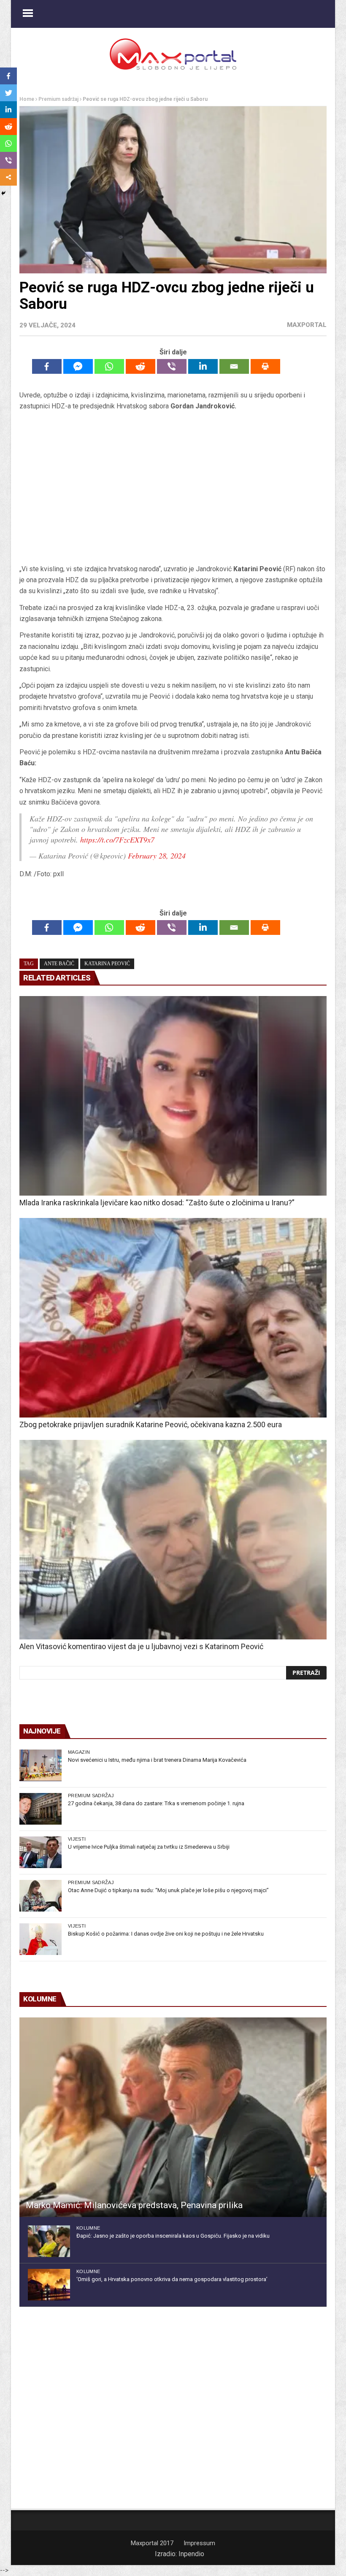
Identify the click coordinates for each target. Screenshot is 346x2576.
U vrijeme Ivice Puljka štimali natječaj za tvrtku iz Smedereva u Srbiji (149, 1847)
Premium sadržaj (58, 99)
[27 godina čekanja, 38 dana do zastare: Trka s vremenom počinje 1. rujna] (41, 1809)
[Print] (265, 366)
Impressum (199, 2543)
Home (27, 99)
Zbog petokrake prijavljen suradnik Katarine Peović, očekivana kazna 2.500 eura (151, 1424)
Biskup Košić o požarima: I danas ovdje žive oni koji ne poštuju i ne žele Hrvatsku (166, 1934)
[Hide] (3, 193)
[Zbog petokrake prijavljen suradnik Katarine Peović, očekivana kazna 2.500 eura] (173, 1318)
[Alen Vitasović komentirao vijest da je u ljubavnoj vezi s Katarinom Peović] (173, 1540)
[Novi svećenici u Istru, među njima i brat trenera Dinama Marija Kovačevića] (41, 1765)
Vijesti (77, 1839)
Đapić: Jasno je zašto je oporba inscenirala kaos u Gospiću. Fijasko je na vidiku (173, 2236)
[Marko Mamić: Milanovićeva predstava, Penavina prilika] (173, 2117)
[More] (8, 177)
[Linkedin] (203, 366)
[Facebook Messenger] (78, 366)
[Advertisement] (173, 488)
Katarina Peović (107, 964)
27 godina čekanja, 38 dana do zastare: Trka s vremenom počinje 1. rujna (156, 1803)
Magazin (79, 1752)
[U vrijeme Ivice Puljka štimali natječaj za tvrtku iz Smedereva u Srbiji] (41, 1852)
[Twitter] (8, 93)
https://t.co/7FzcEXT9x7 (117, 840)
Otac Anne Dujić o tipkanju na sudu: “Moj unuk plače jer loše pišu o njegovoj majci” (168, 1890)
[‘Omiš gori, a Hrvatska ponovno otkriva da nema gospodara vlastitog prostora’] (49, 2285)
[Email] (234, 366)
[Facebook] (47, 366)
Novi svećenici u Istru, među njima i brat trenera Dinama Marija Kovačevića (157, 1760)
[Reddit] (141, 366)
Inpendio (191, 2554)
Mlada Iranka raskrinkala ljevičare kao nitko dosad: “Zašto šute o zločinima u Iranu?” (157, 1203)
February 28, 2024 (157, 856)
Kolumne (88, 2228)
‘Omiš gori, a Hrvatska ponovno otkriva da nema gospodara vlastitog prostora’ (172, 2279)
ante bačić (59, 964)
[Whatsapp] (109, 366)
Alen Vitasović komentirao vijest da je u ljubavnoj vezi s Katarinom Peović (141, 1646)
